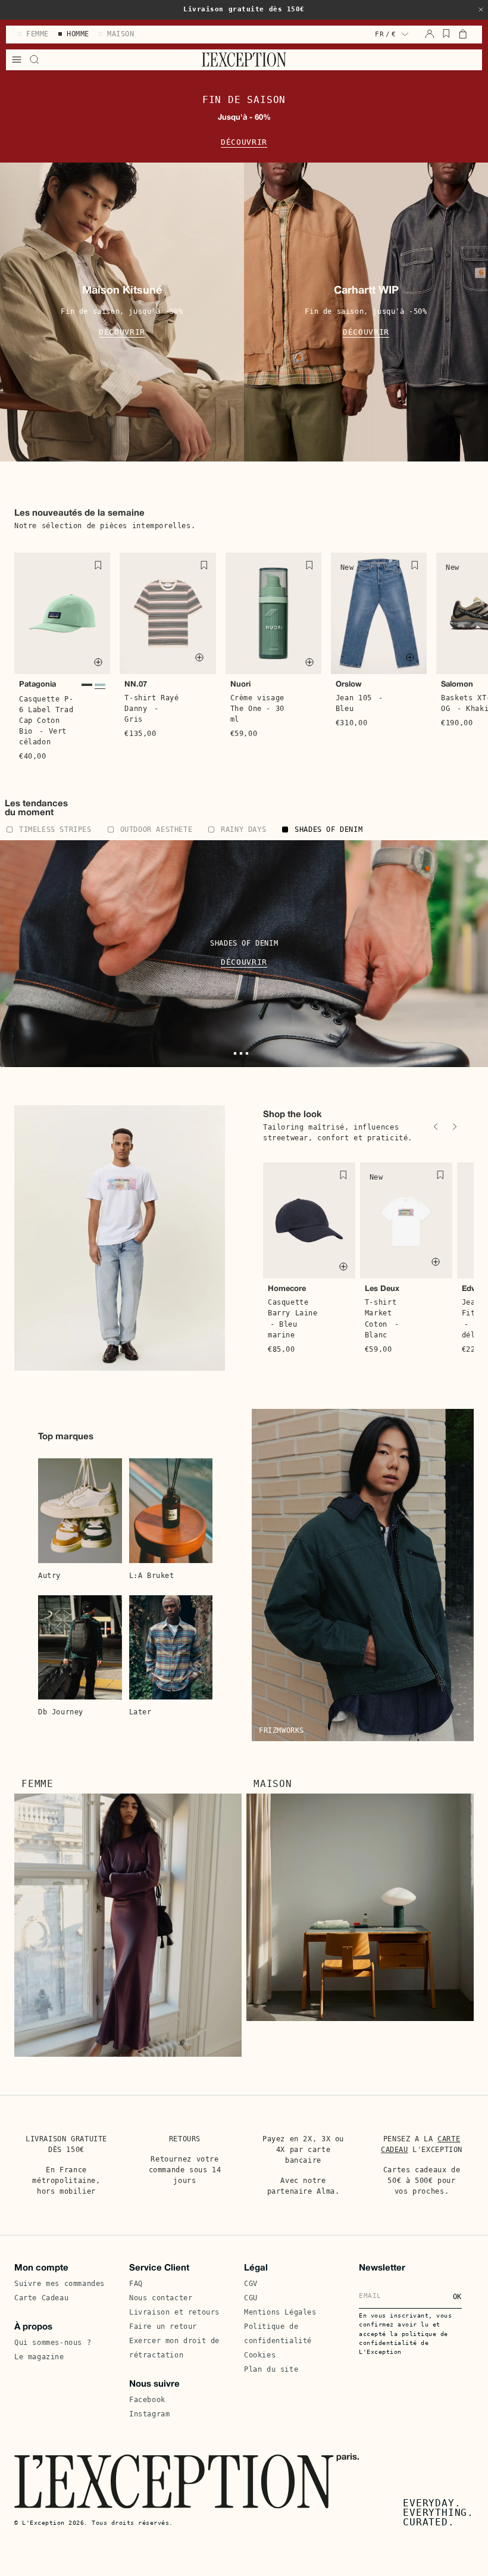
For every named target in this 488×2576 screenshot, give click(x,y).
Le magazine (39, 2357)
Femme (37, 1784)
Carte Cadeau (41, 2298)
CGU (251, 2298)
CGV (251, 2284)
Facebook (147, 2400)
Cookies (260, 2355)
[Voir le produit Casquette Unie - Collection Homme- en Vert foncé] (87, 686)
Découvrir (244, 142)
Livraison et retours (174, 2312)
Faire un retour (163, 2326)
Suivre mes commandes (60, 2284)
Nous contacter (161, 2298)
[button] (481, 10)
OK (457, 2297)
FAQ (136, 2284)
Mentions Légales (280, 2312)
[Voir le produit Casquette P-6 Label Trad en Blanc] (100, 693)
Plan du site (271, 2369)
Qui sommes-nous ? (53, 2343)
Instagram (149, 2414)
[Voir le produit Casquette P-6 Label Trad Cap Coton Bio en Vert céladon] (100, 686)
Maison (273, 1784)
